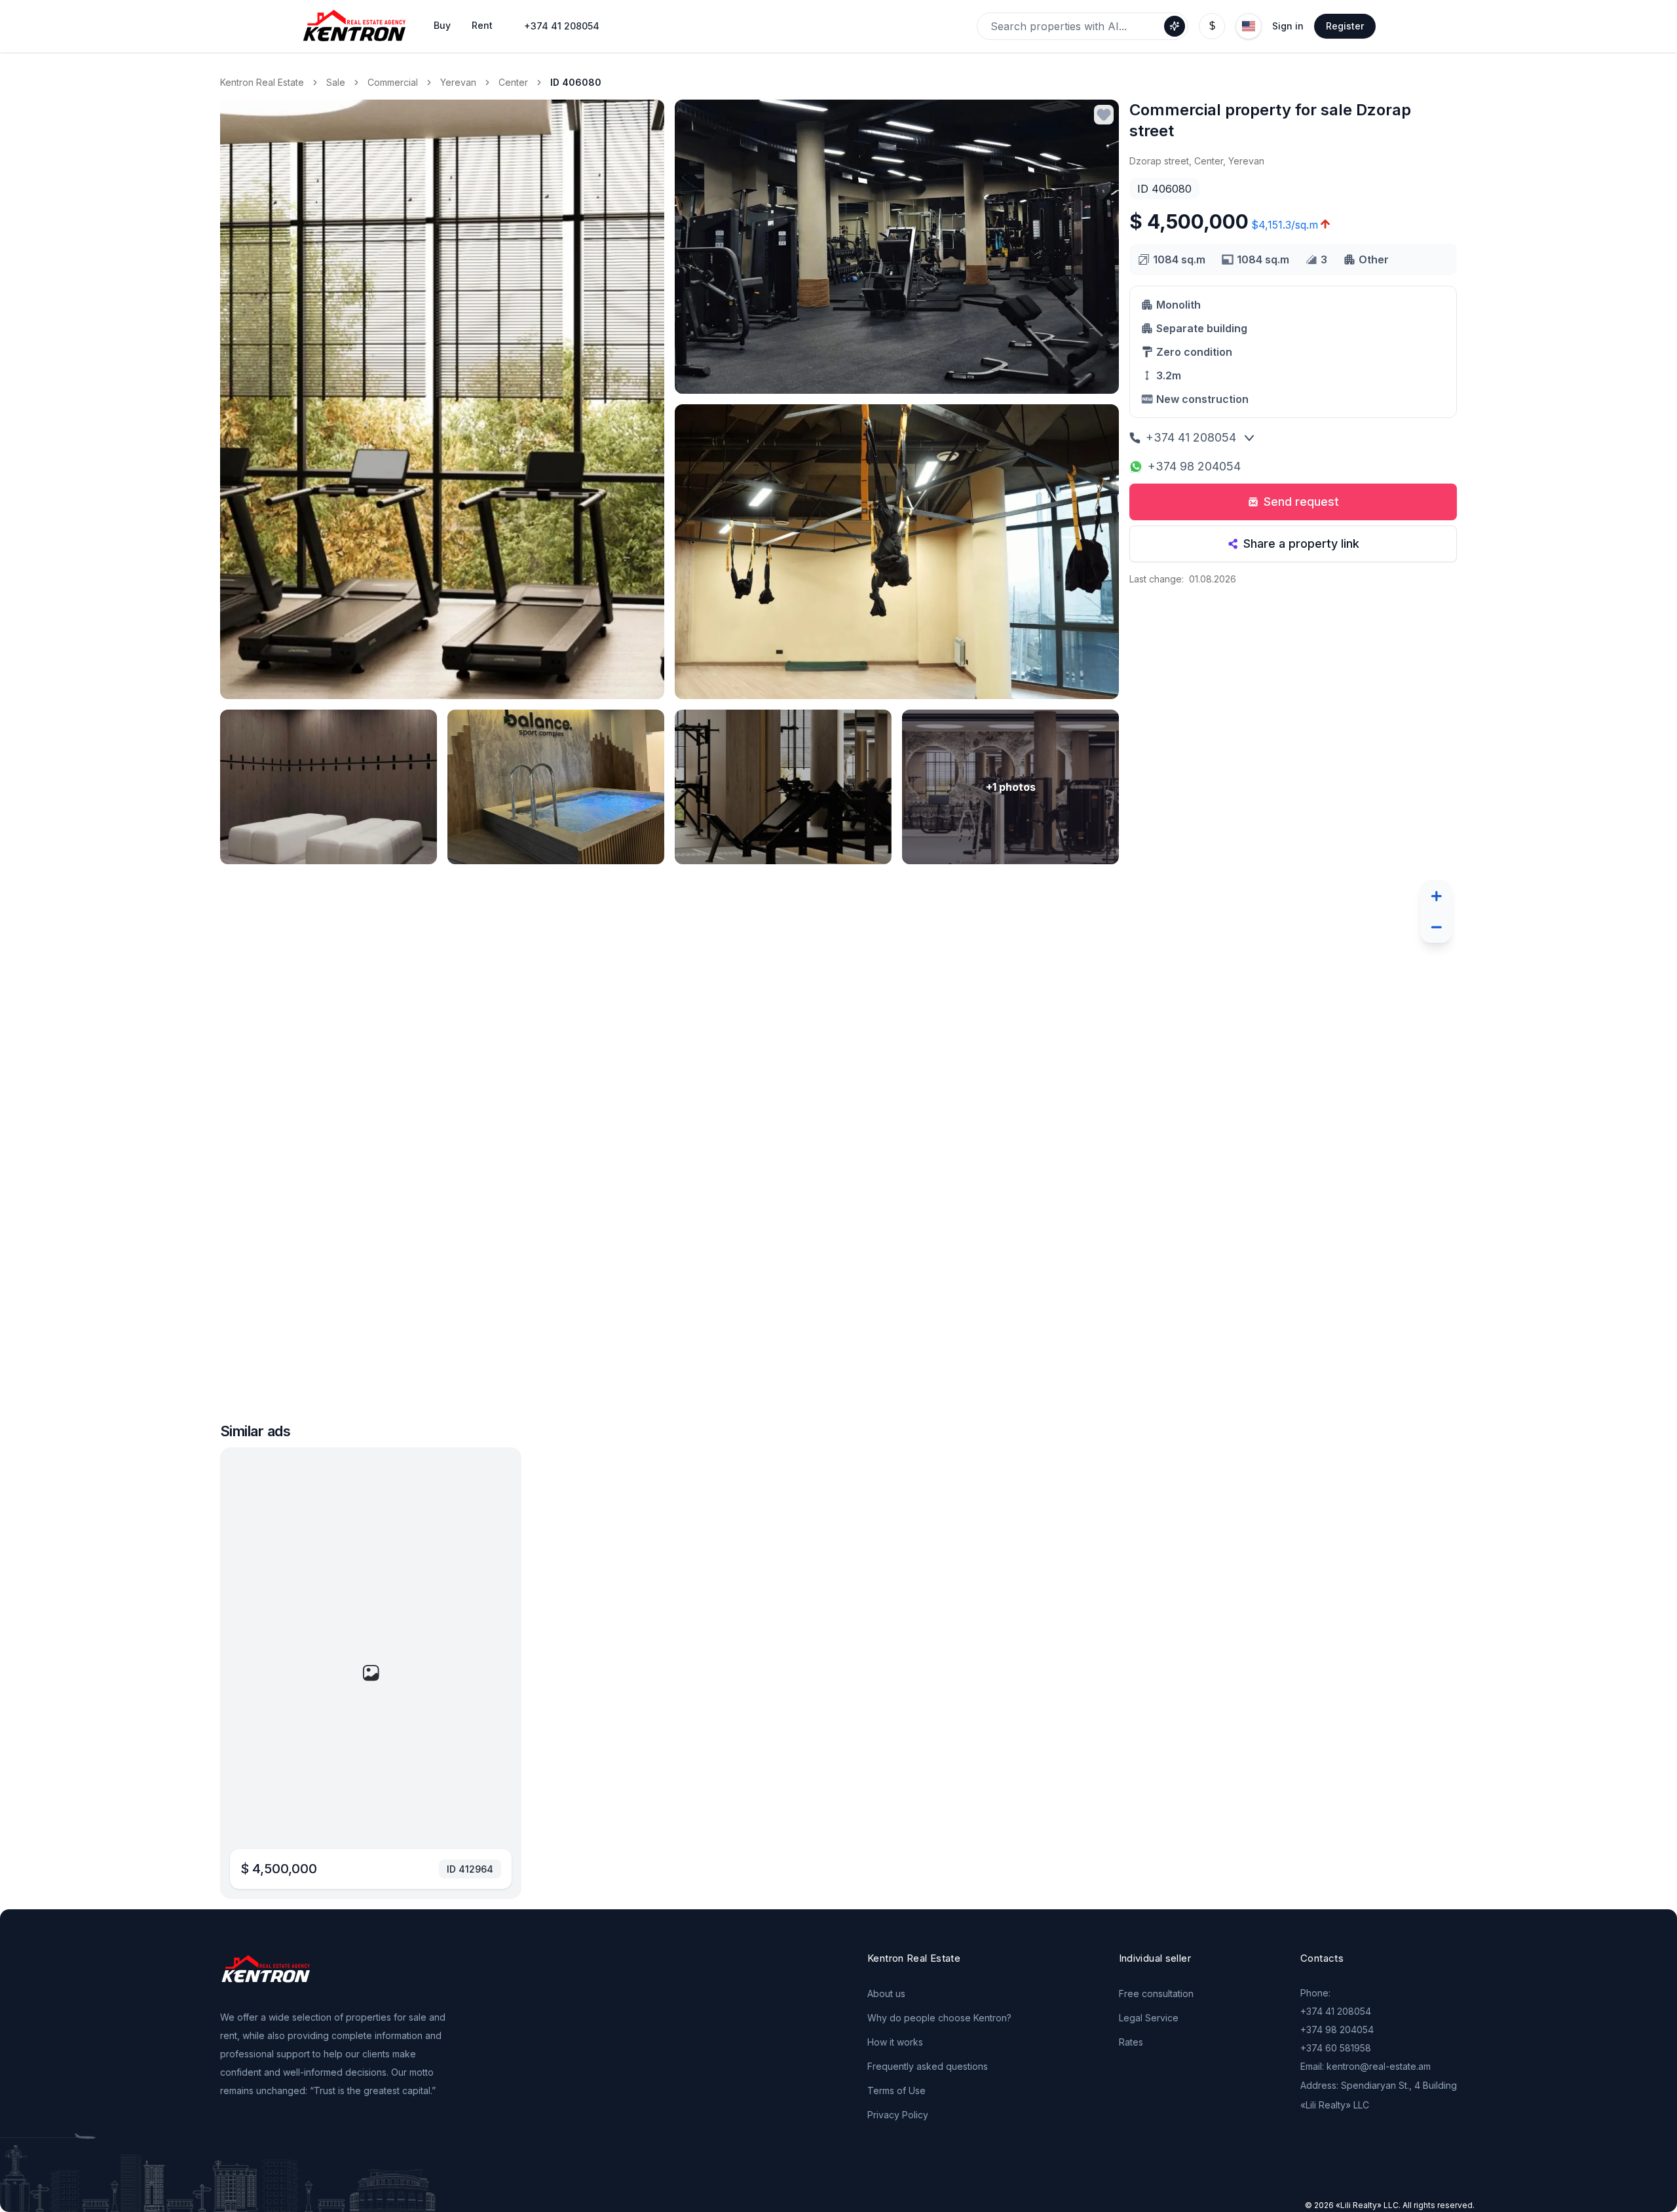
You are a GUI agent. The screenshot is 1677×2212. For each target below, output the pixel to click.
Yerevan (458, 82)
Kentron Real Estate (262, 82)
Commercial (393, 82)
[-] (1436, 927)
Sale (336, 82)
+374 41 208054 (562, 26)
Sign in (1288, 26)
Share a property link (1301, 543)
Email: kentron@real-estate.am (1366, 2066)
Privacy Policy (898, 2115)
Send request (1301, 502)
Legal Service (1149, 2018)
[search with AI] (1175, 26)
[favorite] (1104, 115)
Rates (1131, 2042)
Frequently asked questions (928, 2066)
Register (1345, 26)
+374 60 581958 (1336, 2048)
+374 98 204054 (1194, 466)
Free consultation (1156, 1993)
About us (886, 1993)
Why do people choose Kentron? (939, 2018)
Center (513, 82)
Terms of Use (896, 2090)
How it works (895, 2042)
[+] (1436, 896)
